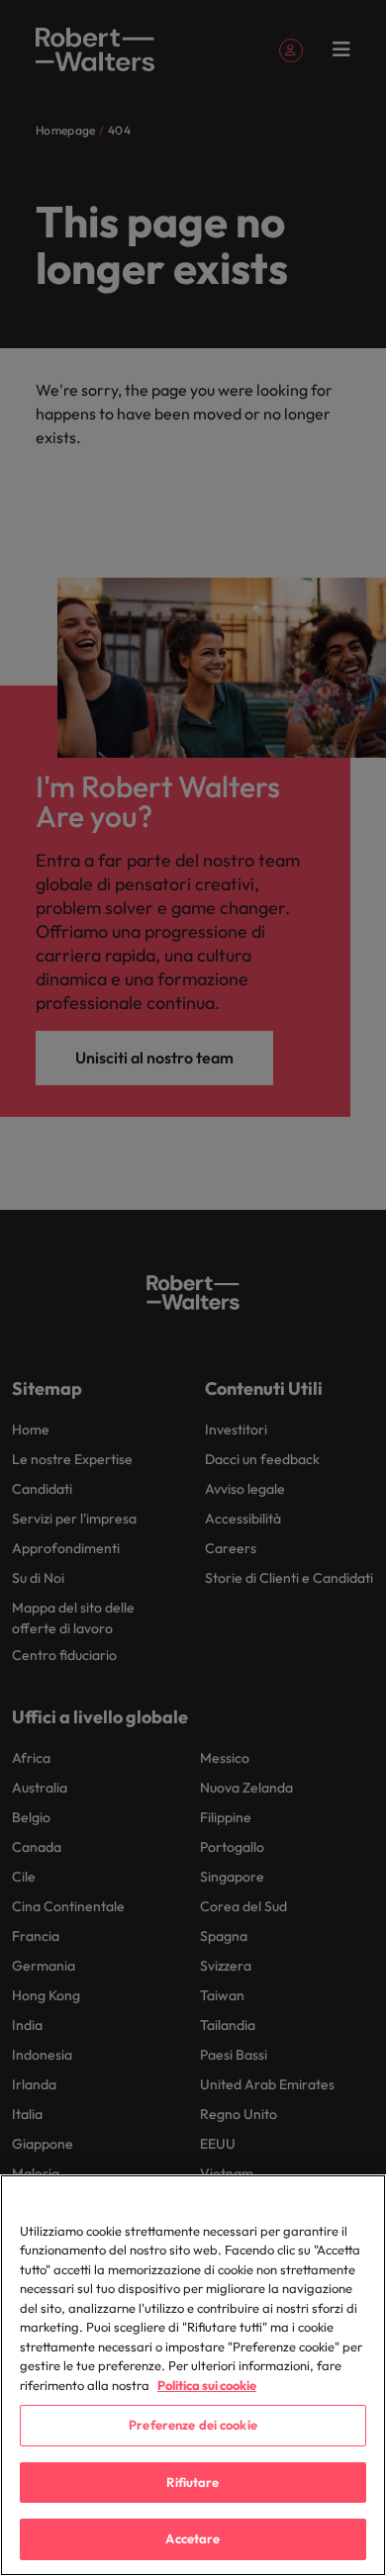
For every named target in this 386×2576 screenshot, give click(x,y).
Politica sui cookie (207, 2385)
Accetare (193, 2538)
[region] (193, 2375)
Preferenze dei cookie (193, 2425)
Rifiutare (193, 2482)
